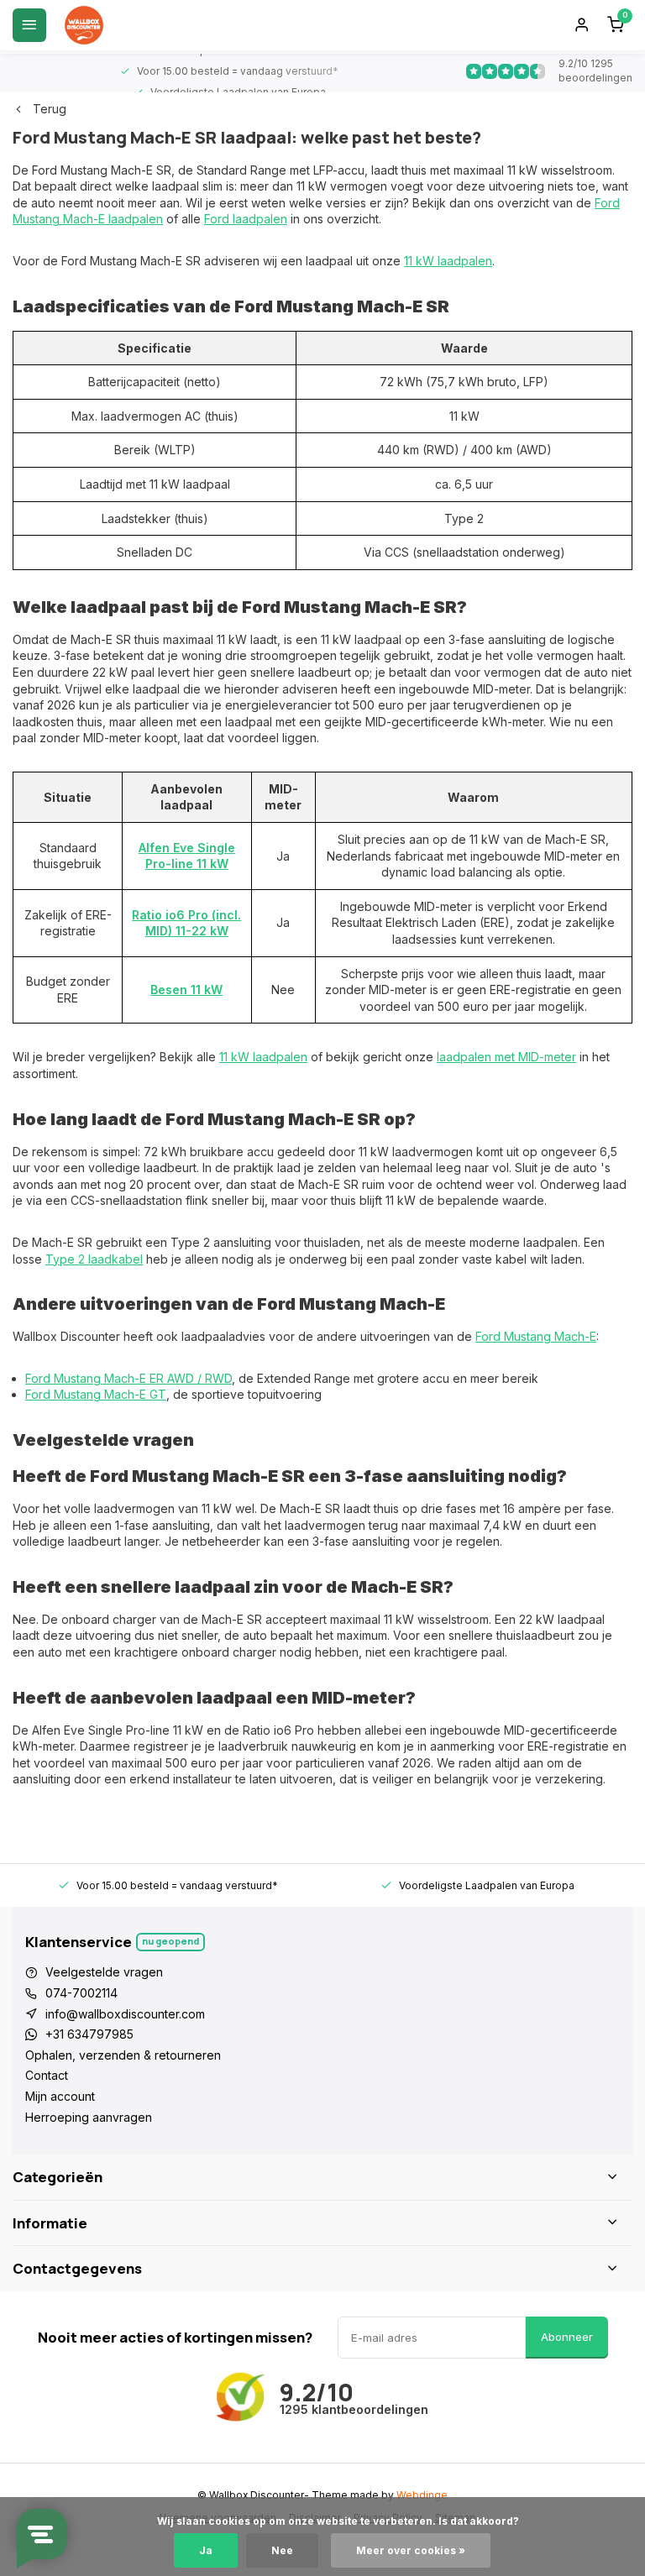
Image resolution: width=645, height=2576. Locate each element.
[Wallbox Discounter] (84, 25)
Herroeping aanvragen (89, 2117)
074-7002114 (81, 1993)
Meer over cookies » (411, 2550)
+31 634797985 (89, 2034)
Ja (206, 2550)
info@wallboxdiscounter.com (125, 2014)
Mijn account (60, 2096)
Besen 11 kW (186, 990)
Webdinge (422, 2495)
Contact (47, 2075)
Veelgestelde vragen (104, 1972)
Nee (282, 2550)
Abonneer (567, 2337)
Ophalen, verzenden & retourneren (123, 2055)
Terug (50, 109)
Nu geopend (170, 1941)
